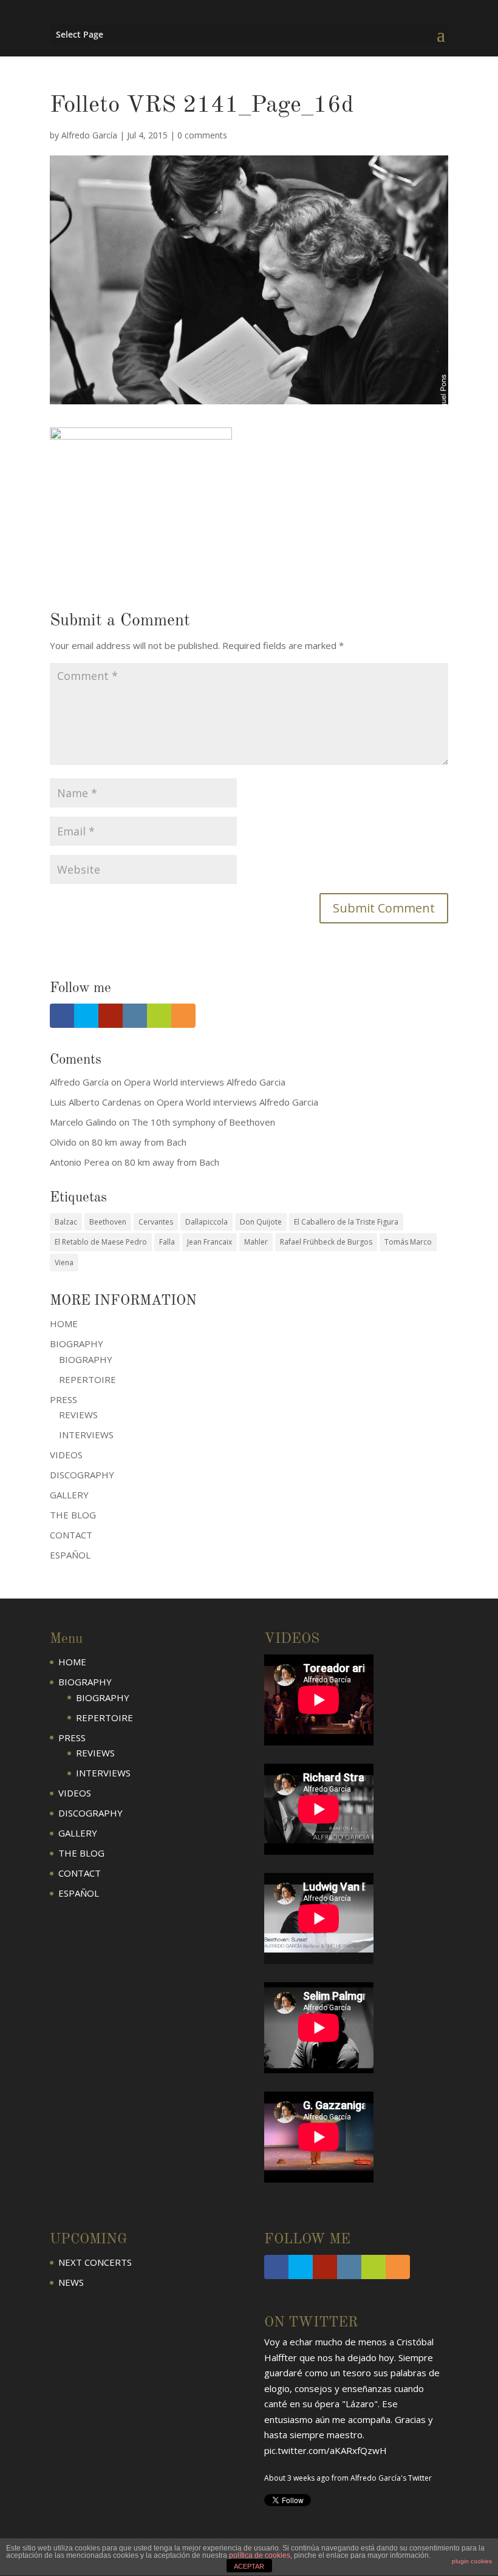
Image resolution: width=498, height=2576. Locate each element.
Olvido (63, 1142)
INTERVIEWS (86, 1435)
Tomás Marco (408, 1242)
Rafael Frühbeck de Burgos (326, 1242)
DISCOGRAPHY (82, 1475)
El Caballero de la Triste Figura (346, 1222)
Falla (167, 1242)
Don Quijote (261, 1222)
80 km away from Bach (139, 1142)
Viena (64, 1263)
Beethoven (108, 1222)
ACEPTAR (249, 2566)
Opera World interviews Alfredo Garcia (205, 1082)
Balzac (66, 1222)
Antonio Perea (80, 1162)
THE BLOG (73, 1515)
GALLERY (69, 1495)
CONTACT (71, 1535)
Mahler (256, 1242)
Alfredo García (89, 135)
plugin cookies (472, 2561)
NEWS (71, 2282)
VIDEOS (66, 1455)
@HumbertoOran (301, 2345)
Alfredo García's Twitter (364, 2373)
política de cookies (260, 2555)
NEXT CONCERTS (95, 2262)
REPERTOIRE (87, 1379)
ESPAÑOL (70, 1555)
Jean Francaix (210, 1242)
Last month (283, 2373)
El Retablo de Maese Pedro (101, 1242)
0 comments (202, 135)
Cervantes (156, 1222)
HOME (64, 1324)
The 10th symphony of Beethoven (203, 1122)
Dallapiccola (206, 1222)
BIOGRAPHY (86, 1359)
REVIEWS (78, 1415)
